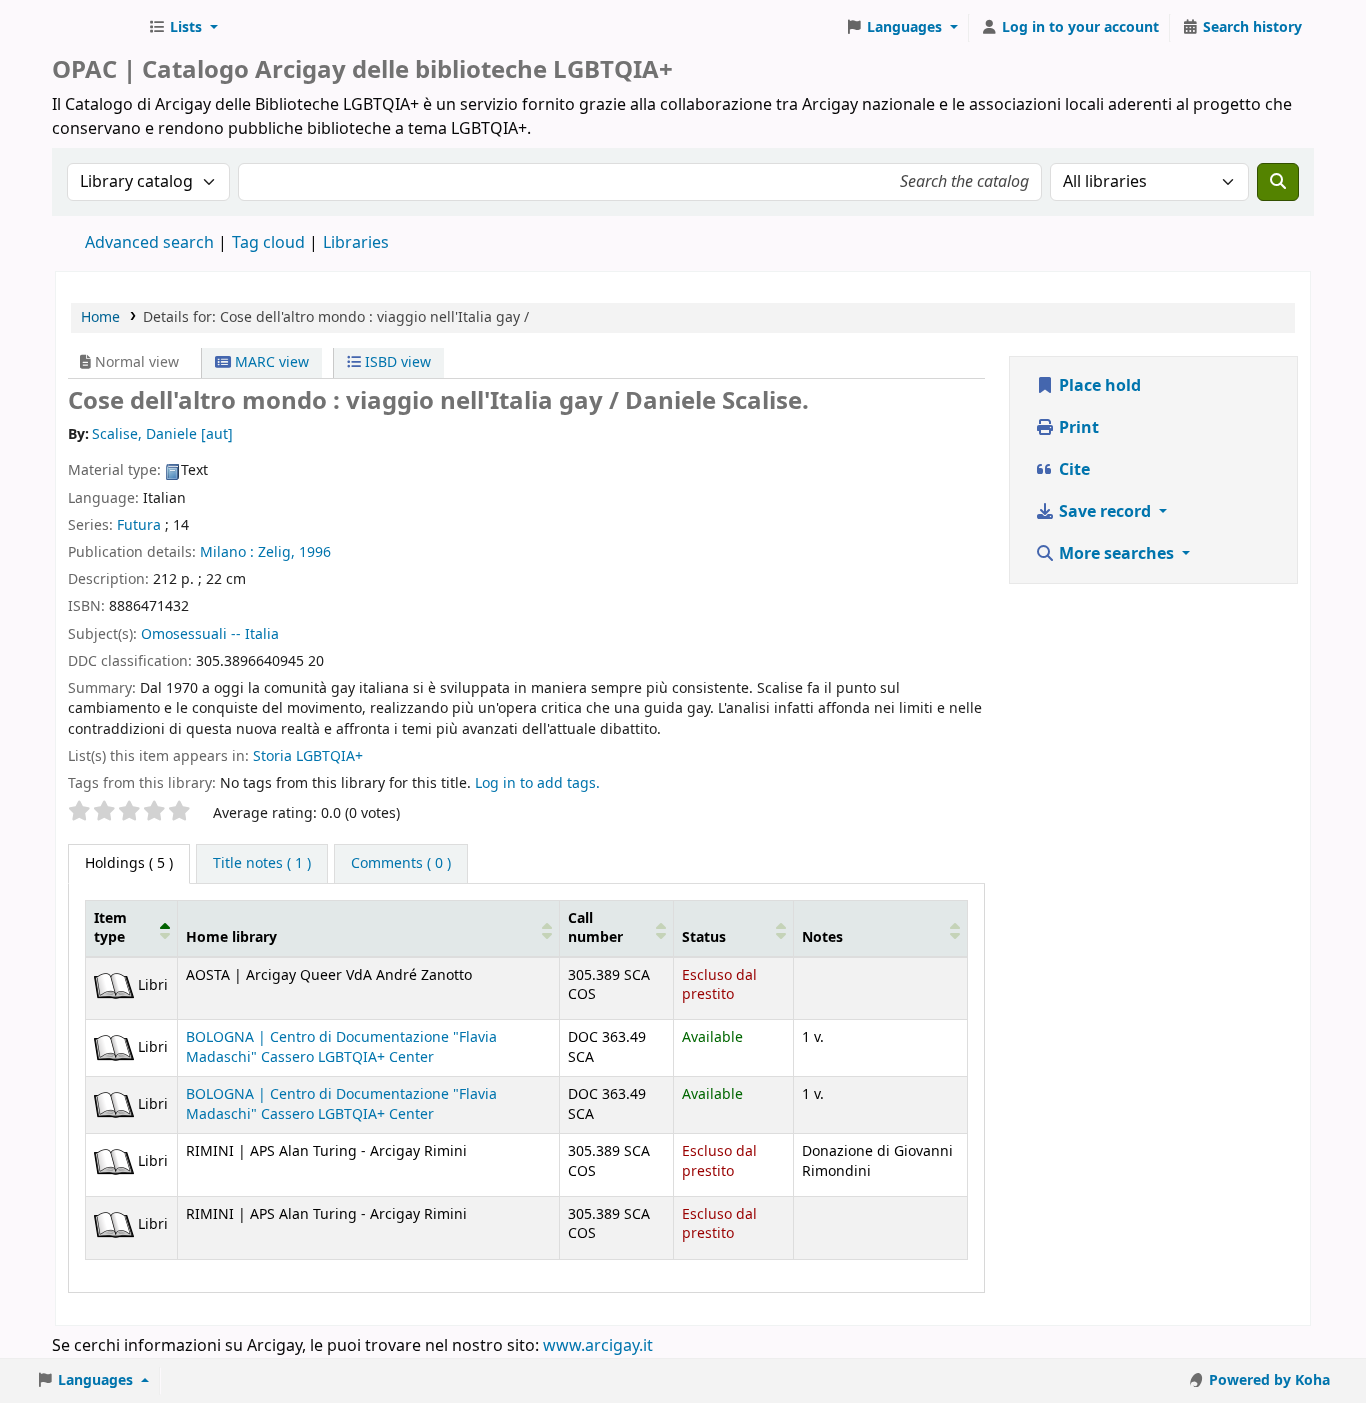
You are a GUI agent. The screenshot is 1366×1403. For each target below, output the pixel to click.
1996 (315, 552)
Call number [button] (595, 928)
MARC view (270, 362)
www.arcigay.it (598, 1346)
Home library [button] (231, 937)
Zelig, (276, 552)
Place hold (1098, 386)
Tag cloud (268, 243)
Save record (1105, 512)
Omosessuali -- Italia (210, 634)
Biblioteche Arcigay (96, 28)
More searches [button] (1116, 554)
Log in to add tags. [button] (537, 783)
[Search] (1278, 182)
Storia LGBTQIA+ (308, 756)
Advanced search (149, 243)
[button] (183, 28)
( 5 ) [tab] (129, 863)
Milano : (227, 552)
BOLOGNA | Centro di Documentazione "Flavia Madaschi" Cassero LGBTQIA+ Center (341, 1047)
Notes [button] (822, 937)
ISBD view (396, 362)
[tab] (262, 864)
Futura (139, 525)
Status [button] (704, 937)
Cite (1072, 470)
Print (1077, 428)
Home (100, 317)
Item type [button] (110, 928)
